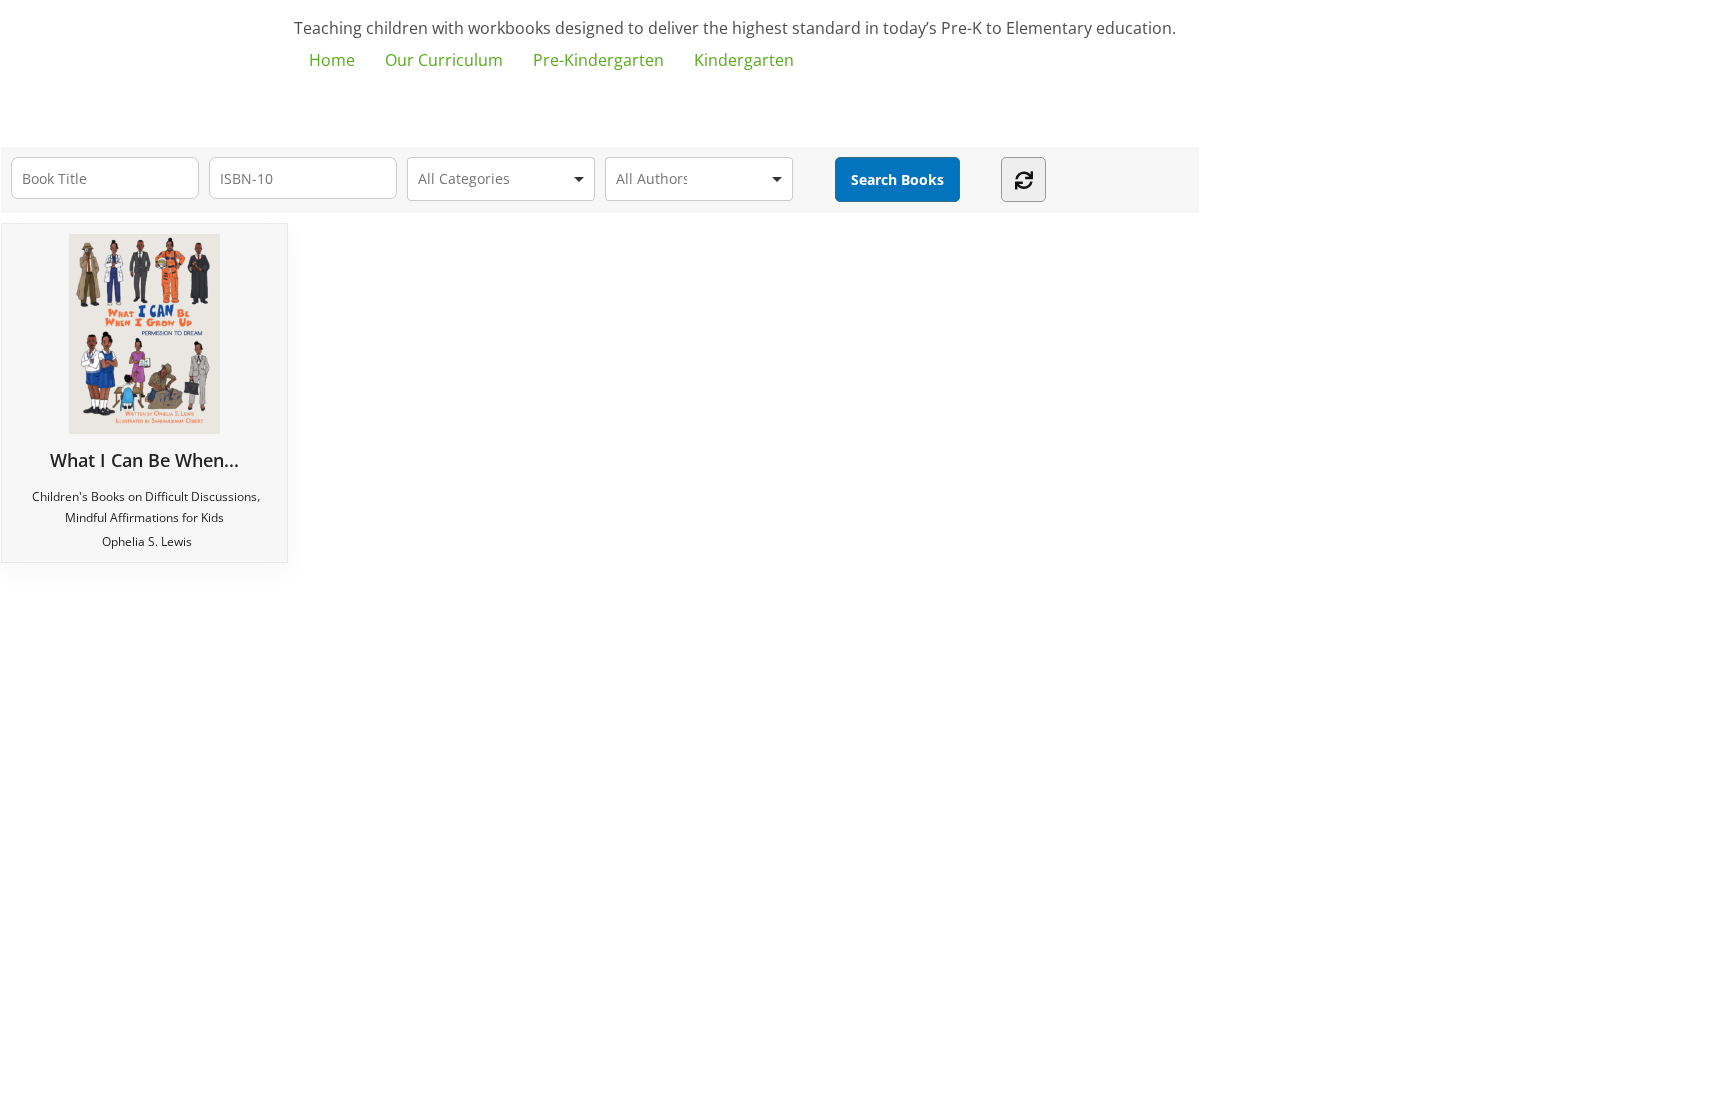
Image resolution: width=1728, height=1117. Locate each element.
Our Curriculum (444, 60)
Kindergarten (744, 60)
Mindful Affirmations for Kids (144, 517)
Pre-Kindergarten (598, 60)
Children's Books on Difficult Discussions (144, 496)
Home (332, 60)
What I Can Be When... (144, 459)
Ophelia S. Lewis (147, 541)
